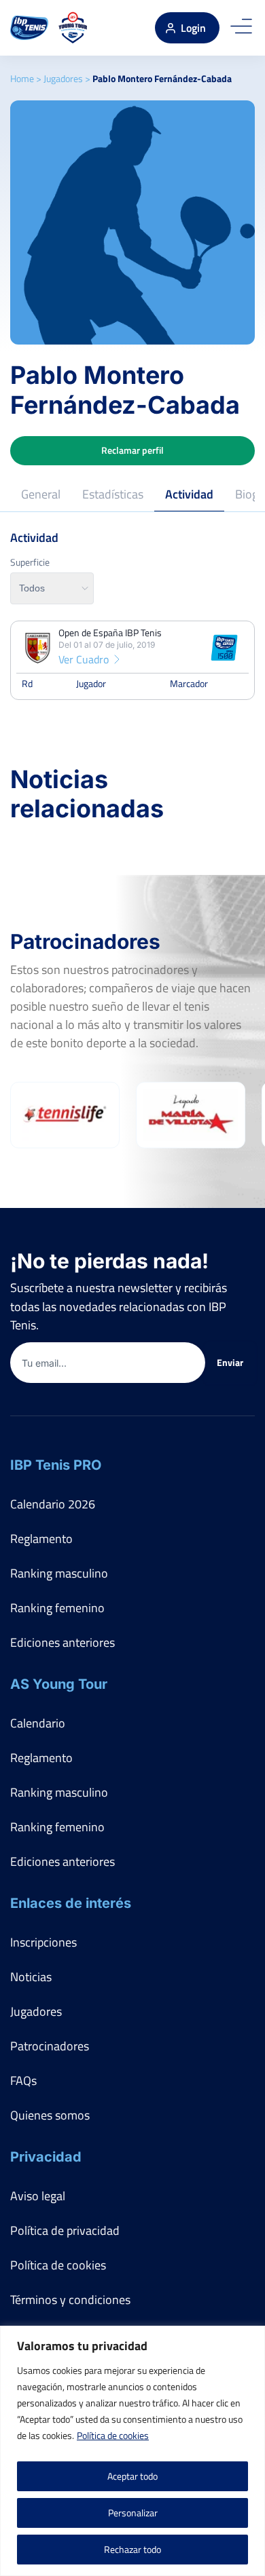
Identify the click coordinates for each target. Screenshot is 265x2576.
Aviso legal (38, 2196)
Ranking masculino (59, 1573)
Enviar (230, 1362)
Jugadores (63, 78)
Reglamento (41, 1539)
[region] (132, 2451)
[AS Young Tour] (73, 28)
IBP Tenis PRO (56, 1465)
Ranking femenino (57, 1608)
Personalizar (133, 2513)
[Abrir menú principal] (241, 28)
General (41, 494)
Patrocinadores (50, 2046)
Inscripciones (43, 1942)
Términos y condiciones (70, 2300)
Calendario (38, 1723)
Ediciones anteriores (63, 1642)
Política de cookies (113, 2435)
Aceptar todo (132, 2476)
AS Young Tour (59, 1684)
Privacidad (46, 2157)
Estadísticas (113, 494)
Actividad (189, 494)
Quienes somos (50, 2115)
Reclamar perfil (132, 450)
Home (22, 78)
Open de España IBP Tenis (110, 633)
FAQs (23, 2081)
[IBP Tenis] (29, 28)
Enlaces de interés (71, 1903)
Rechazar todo (132, 2549)
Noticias (31, 1977)
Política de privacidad (65, 2230)
